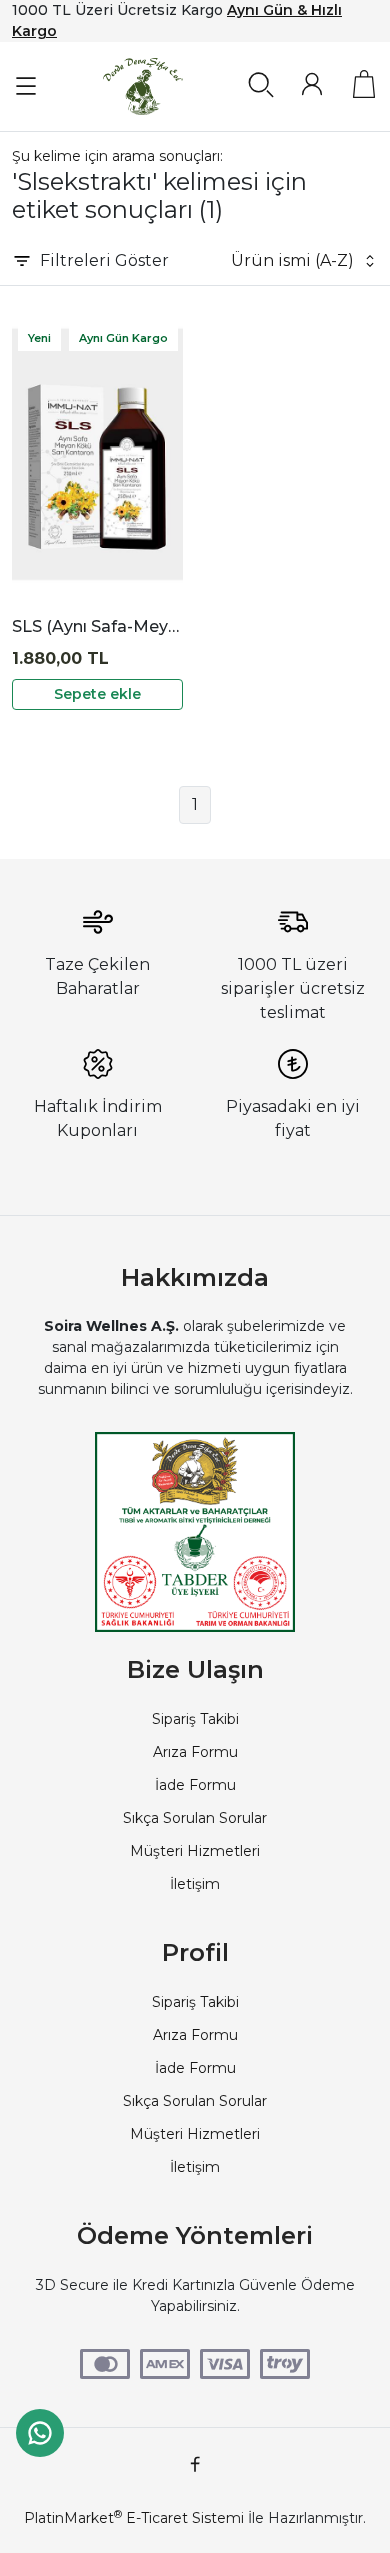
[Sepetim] (364, 84)
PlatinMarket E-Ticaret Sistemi (134, 2518)
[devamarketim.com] (143, 86)
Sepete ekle (97, 694)
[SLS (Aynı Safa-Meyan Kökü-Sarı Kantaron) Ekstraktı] (97, 454)
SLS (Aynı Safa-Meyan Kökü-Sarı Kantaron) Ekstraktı (97, 626)
